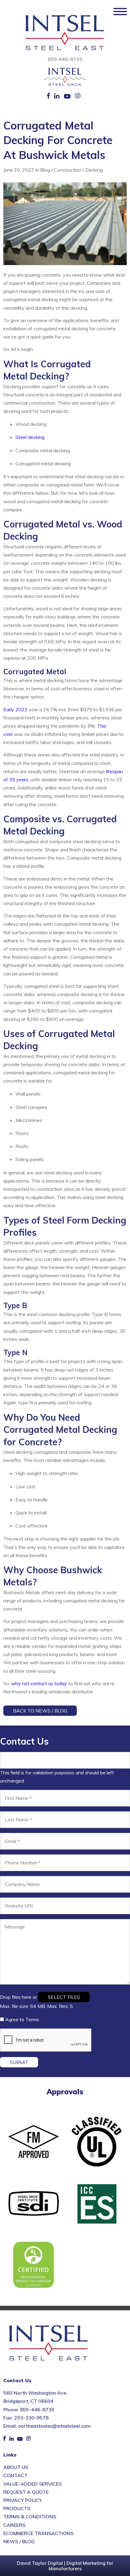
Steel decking (30, 437)
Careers (14, 2525)
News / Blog (19, 2541)
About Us (16, 2467)
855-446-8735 (65, 59)
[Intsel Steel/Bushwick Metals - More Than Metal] (65, 33)
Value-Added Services (32, 2484)
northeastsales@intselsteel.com (54, 2426)
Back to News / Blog (40, 1711)
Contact (15, 2476)
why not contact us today (39, 1683)
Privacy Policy (23, 2500)
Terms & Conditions (30, 2517)
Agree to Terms (22, 2019)
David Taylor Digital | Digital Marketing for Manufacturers (65, 2566)
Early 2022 (15, 709)
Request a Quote (26, 2492)
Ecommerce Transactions (38, 2533)
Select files (64, 1997)
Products (17, 2508)
